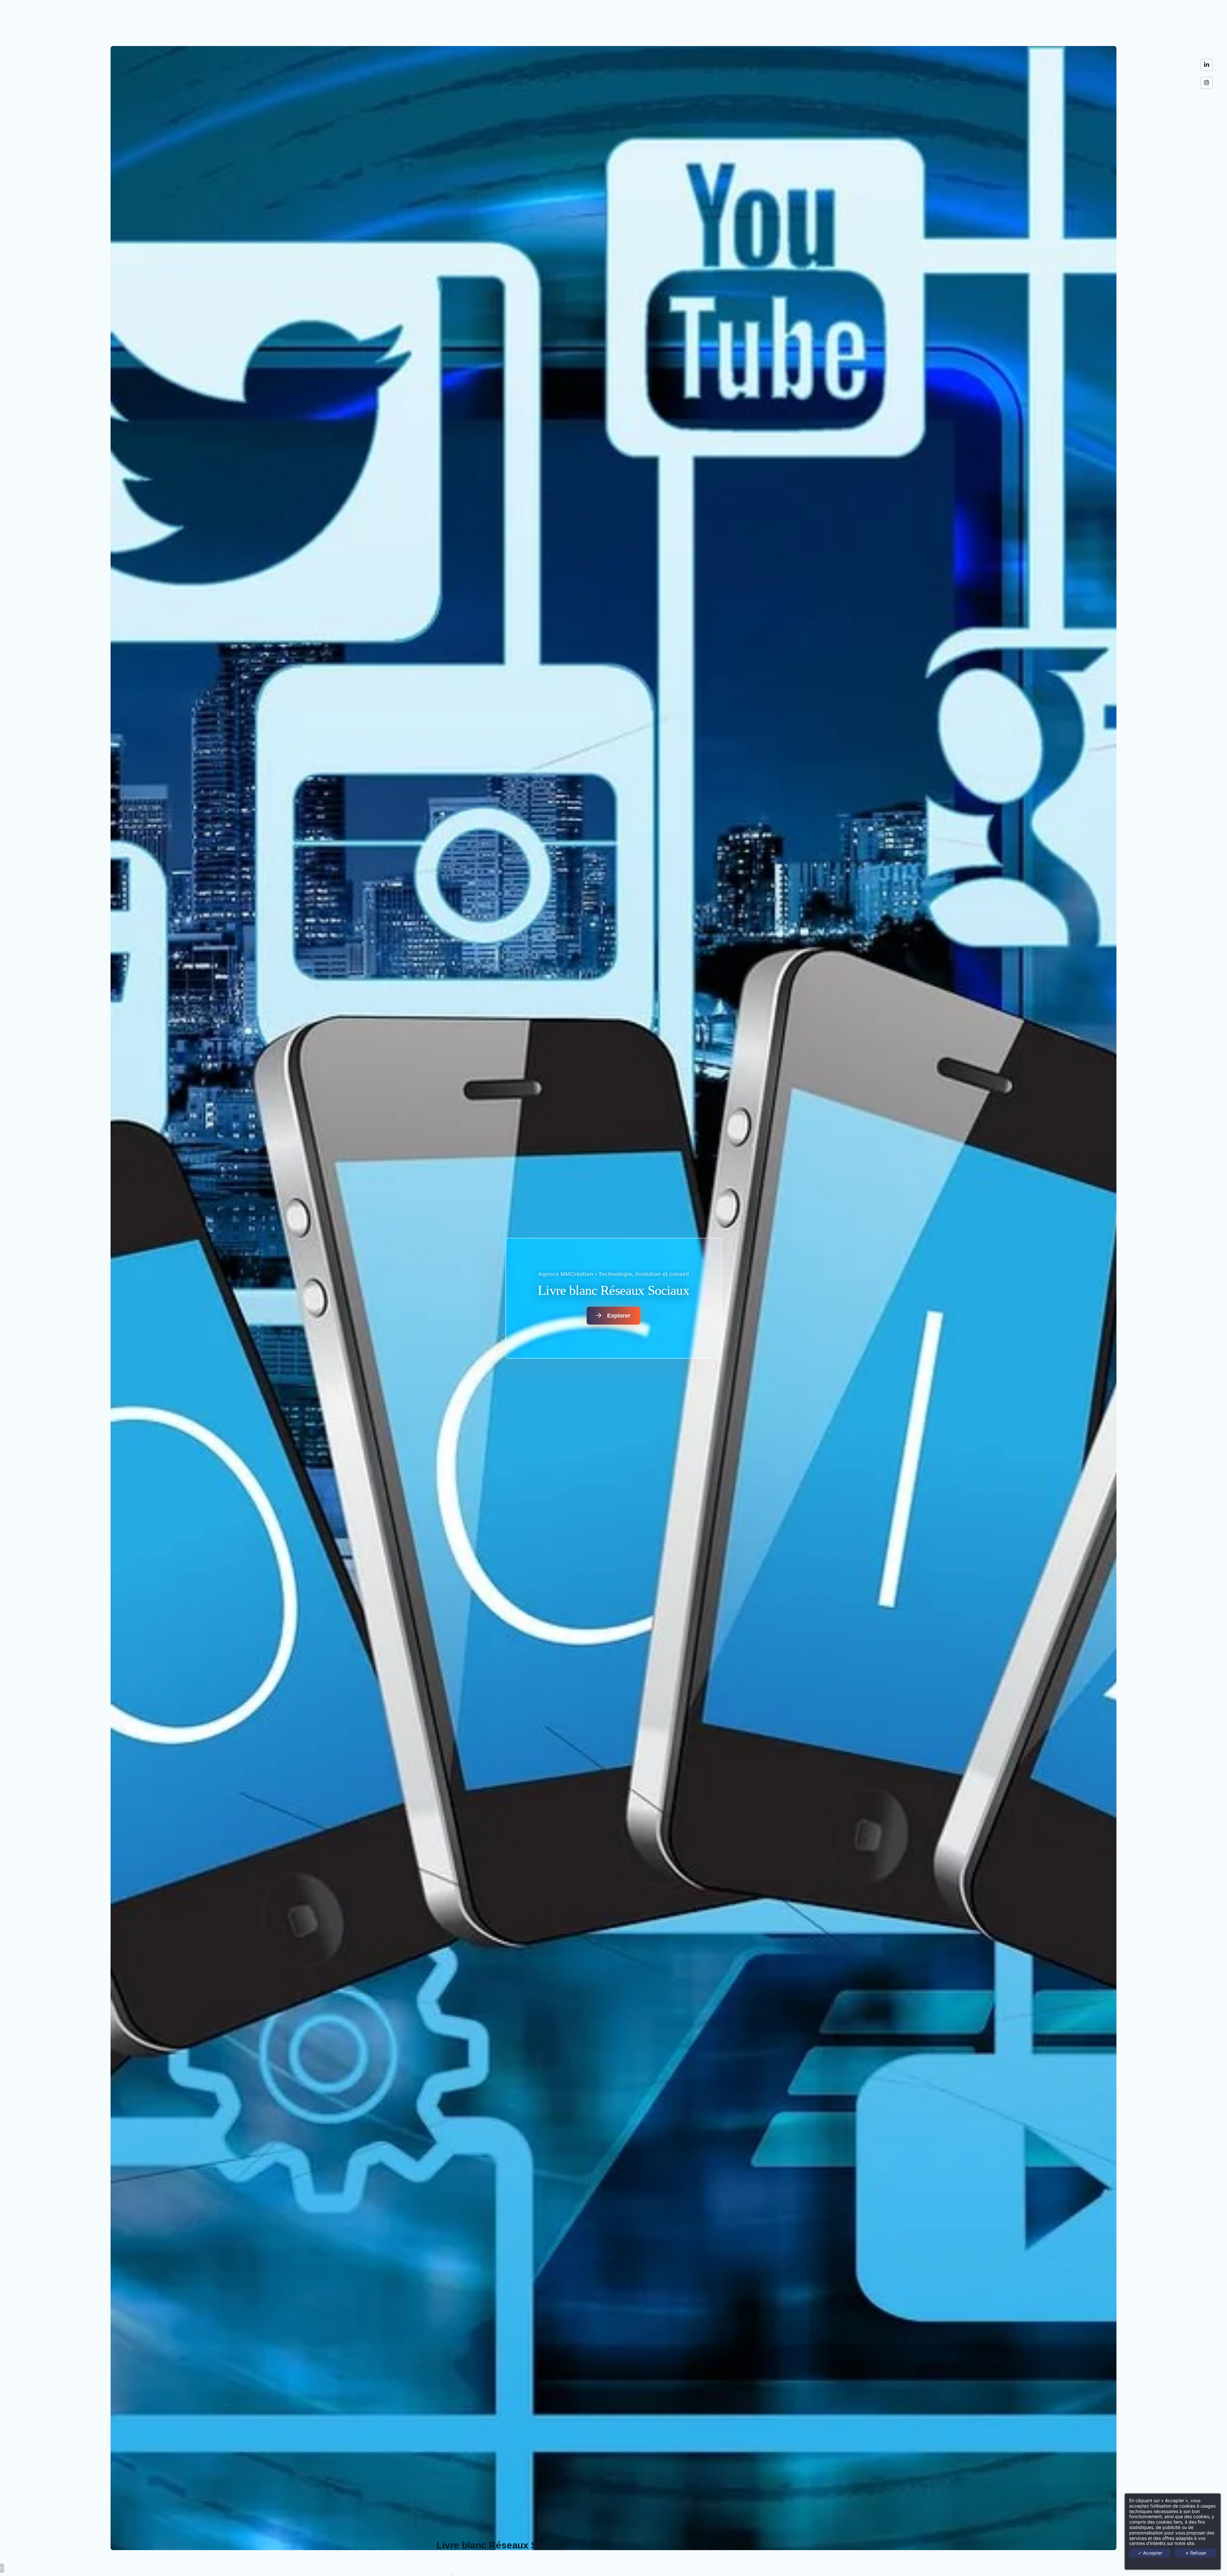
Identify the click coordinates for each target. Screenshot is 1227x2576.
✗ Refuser (1196, 2553)
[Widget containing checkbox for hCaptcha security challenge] (691, 2380)
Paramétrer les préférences (1173, 2562)
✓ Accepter (1150, 2553)
